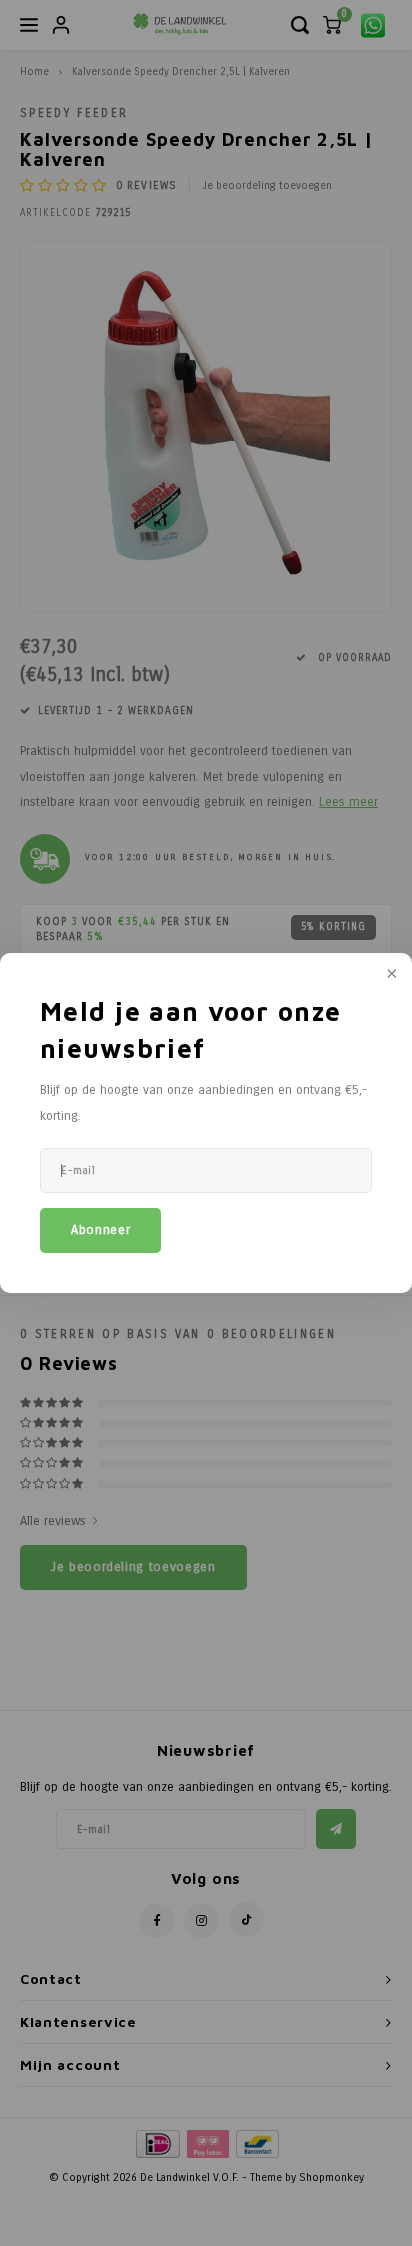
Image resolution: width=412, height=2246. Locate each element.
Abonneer (100, 1230)
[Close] (390, 975)
